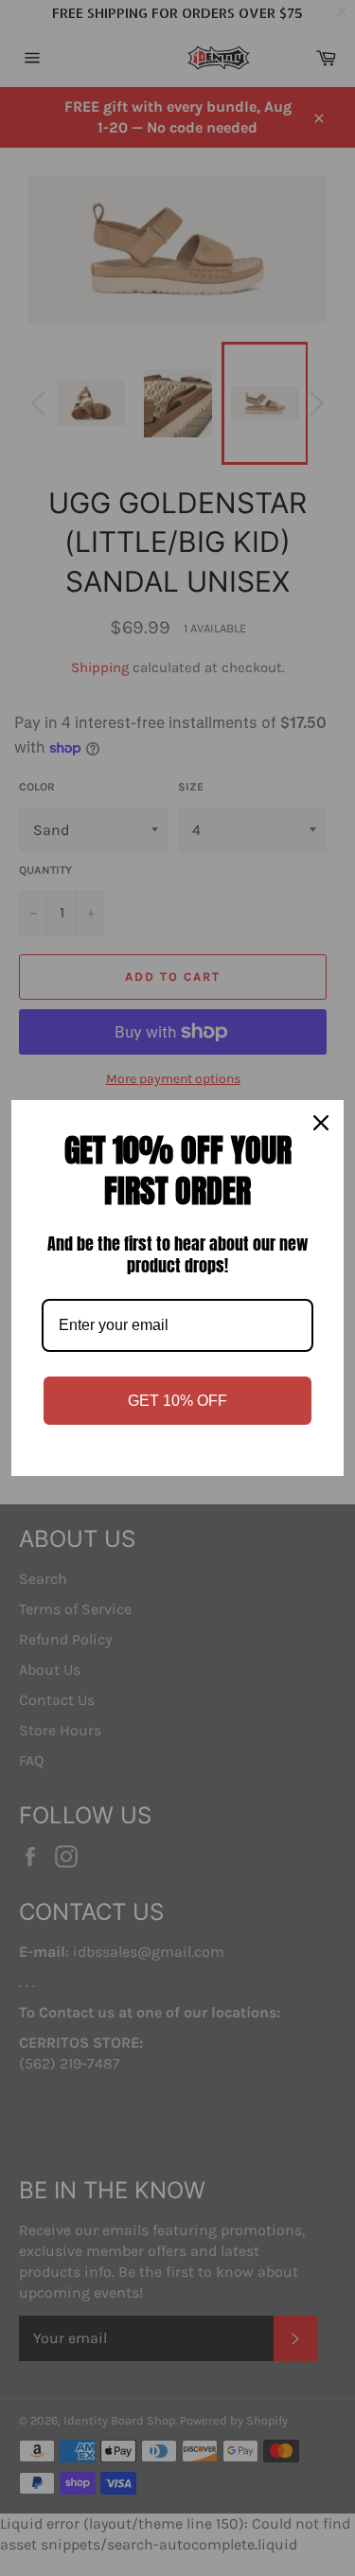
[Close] (321, 1123)
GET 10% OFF (177, 1401)
